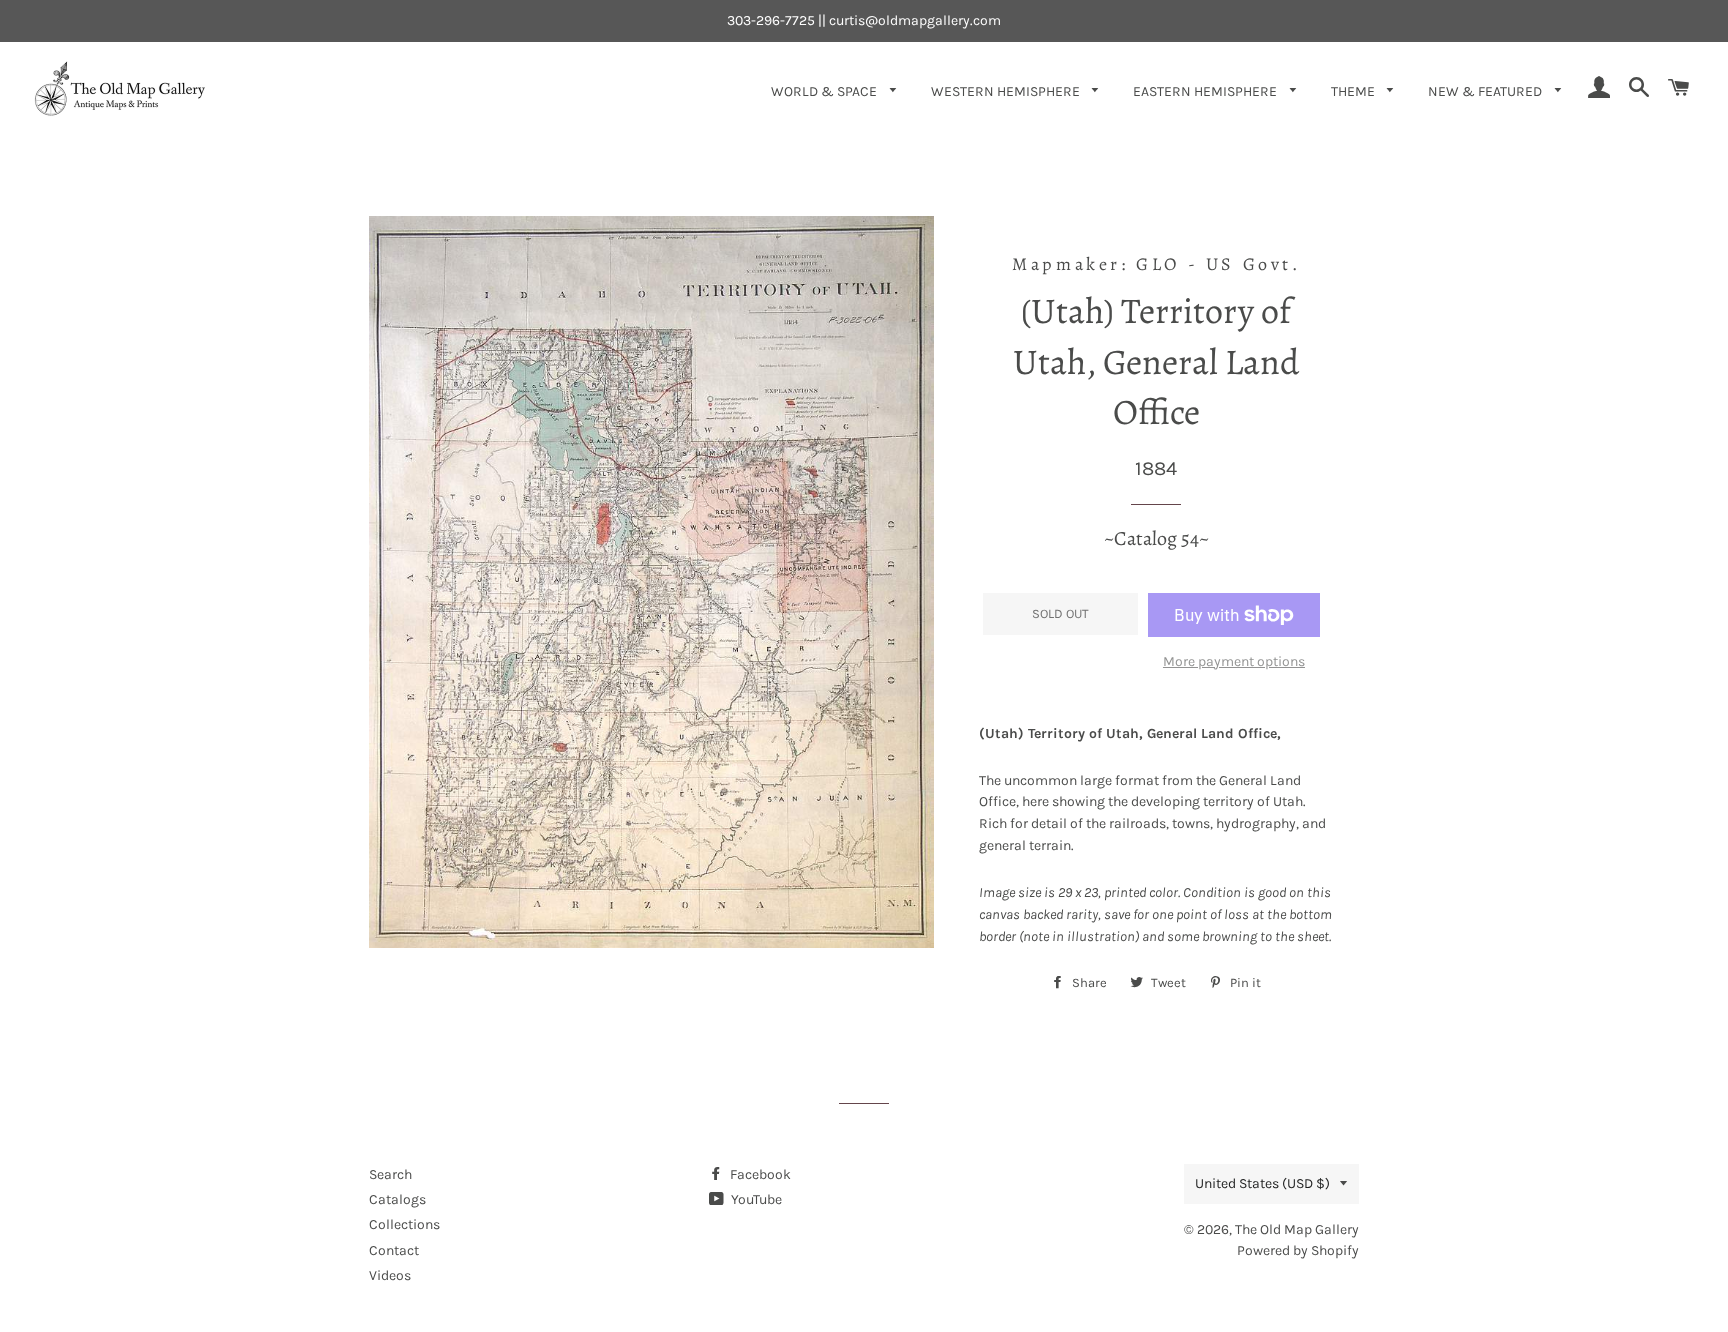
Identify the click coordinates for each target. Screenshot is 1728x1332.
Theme (1354, 91)
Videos (390, 1275)
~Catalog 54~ (1156, 538)
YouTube (755, 1199)
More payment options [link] (1234, 661)
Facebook (759, 1174)
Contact (394, 1250)
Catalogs (397, 1199)
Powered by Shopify (1298, 1250)
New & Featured (1486, 91)
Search (390, 1174)
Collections (404, 1224)
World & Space (825, 91)
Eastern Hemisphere (1206, 91)
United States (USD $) (1262, 1183)
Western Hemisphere (1007, 91)
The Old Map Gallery (1297, 1229)
